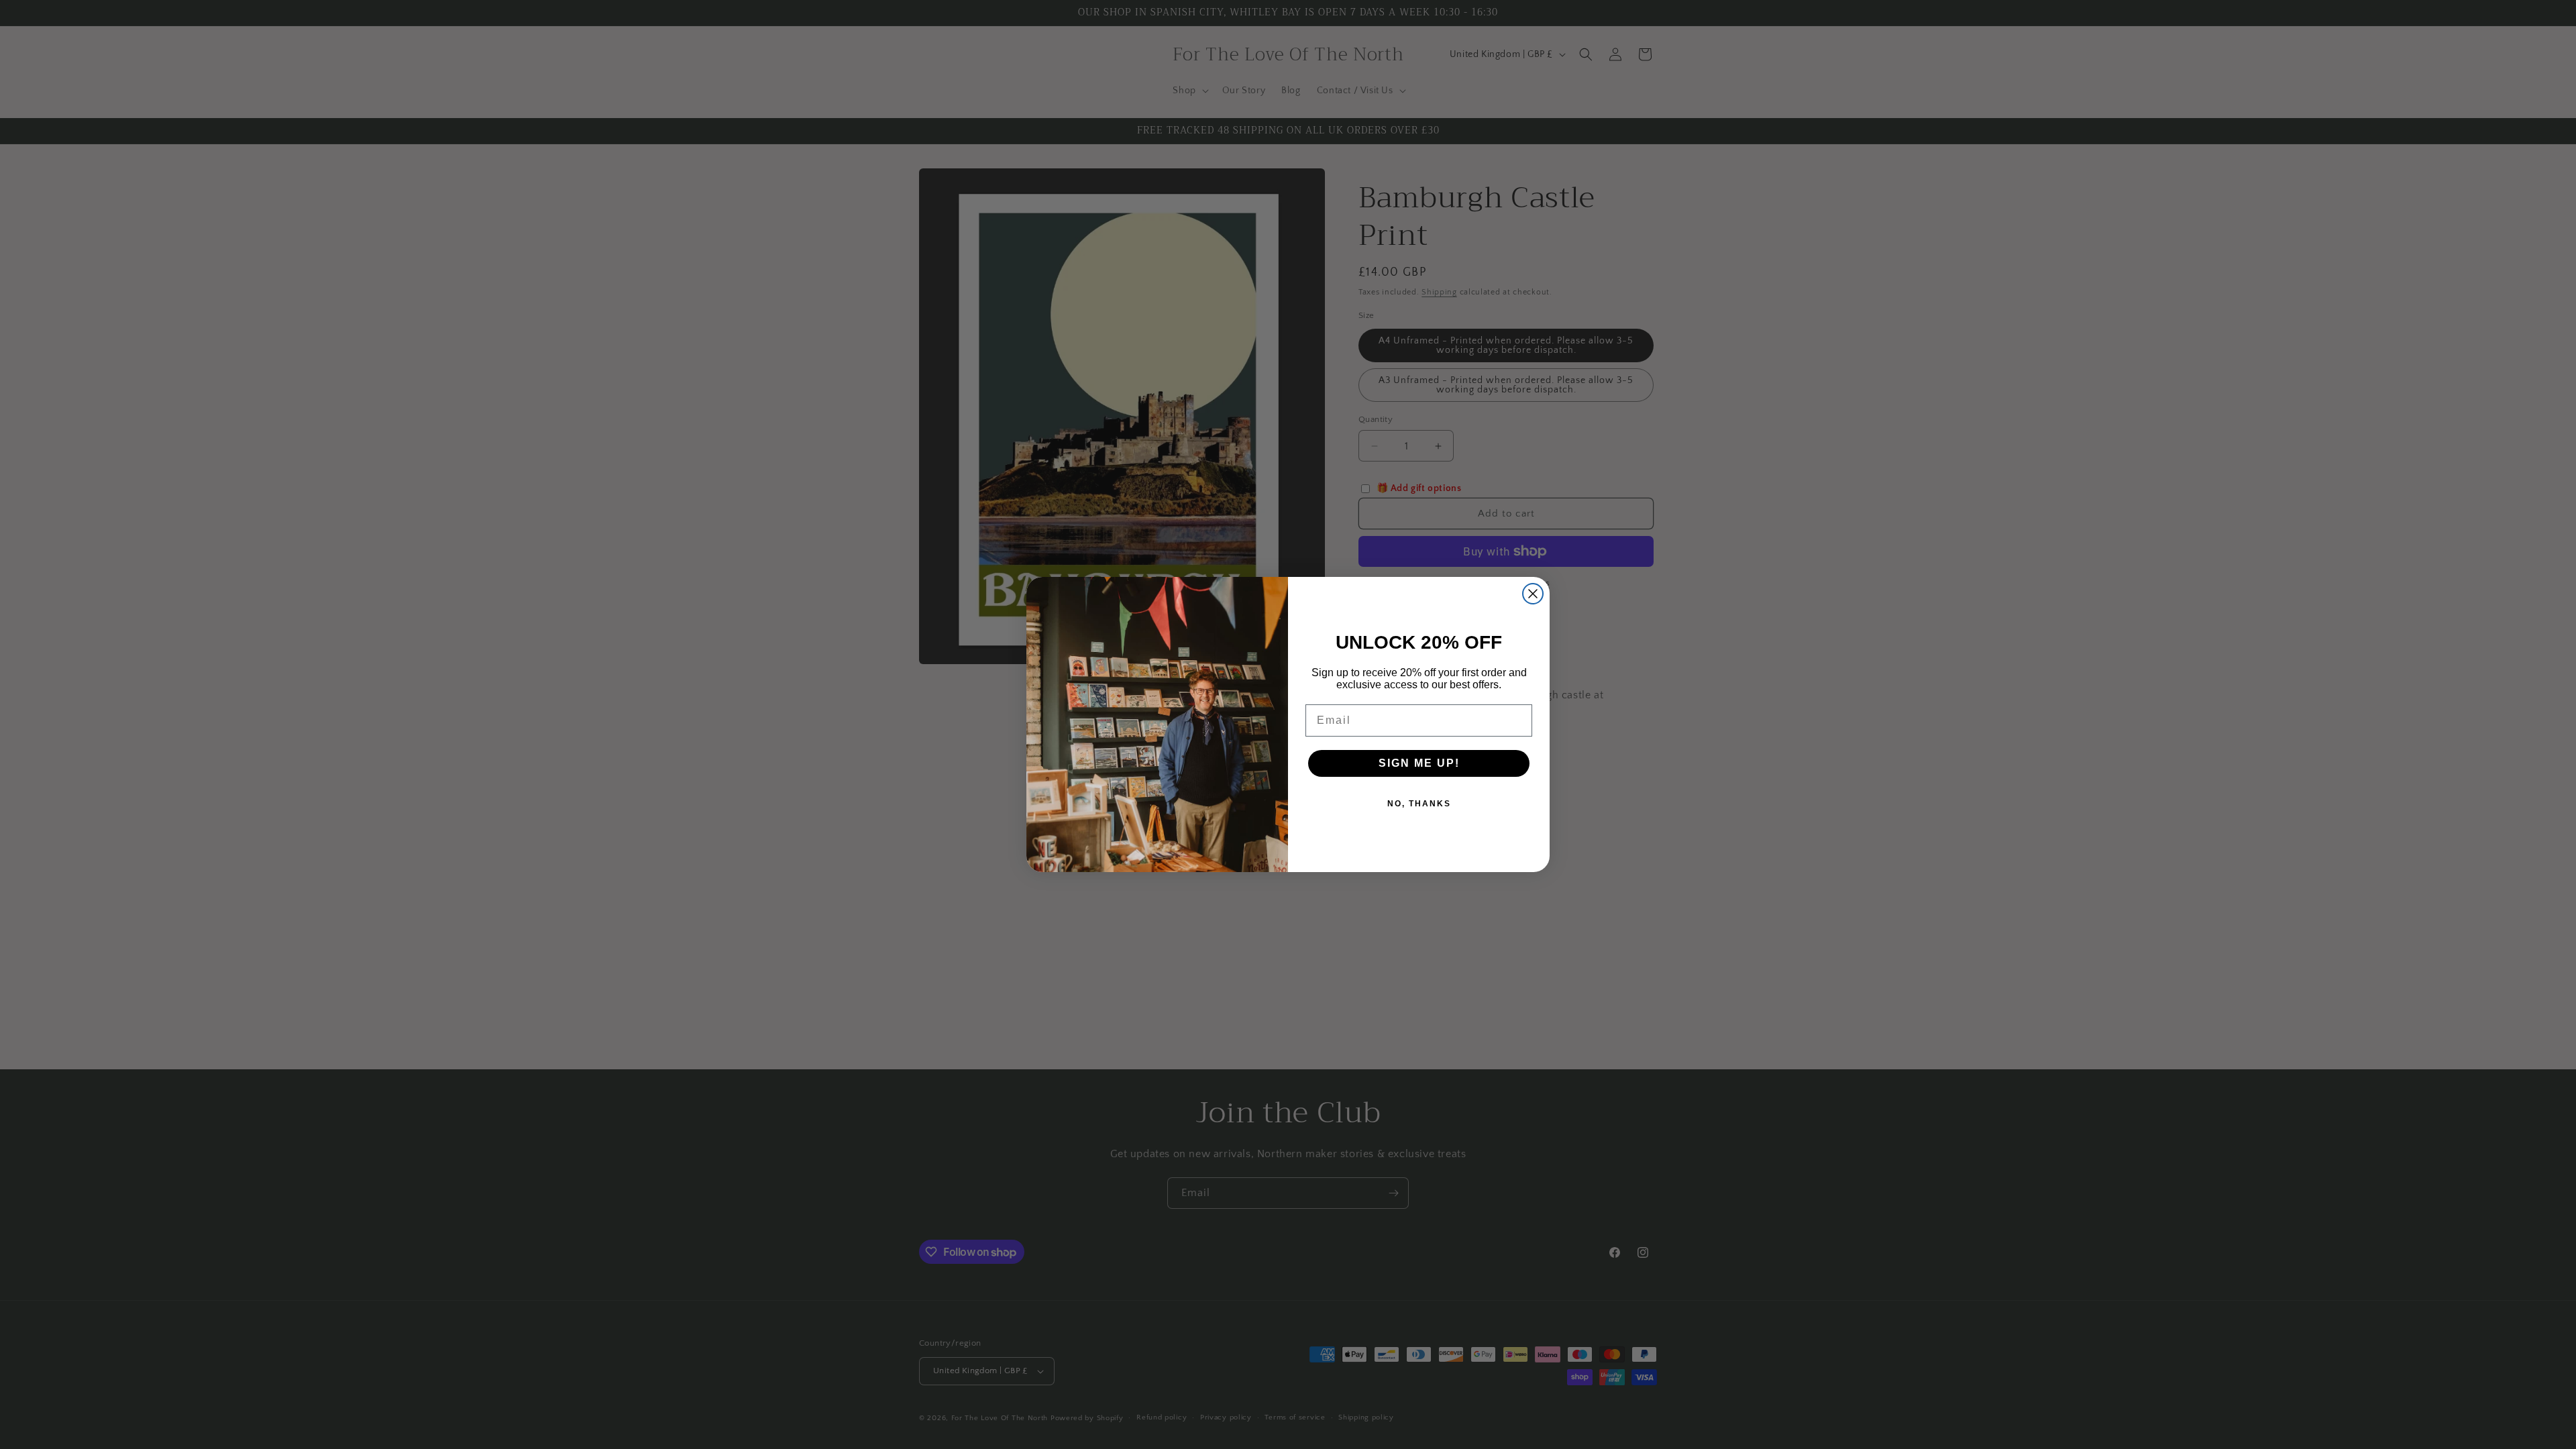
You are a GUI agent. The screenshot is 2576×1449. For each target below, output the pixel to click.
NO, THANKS (1419, 804)
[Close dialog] (1533, 594)
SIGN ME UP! (1419, 763)
